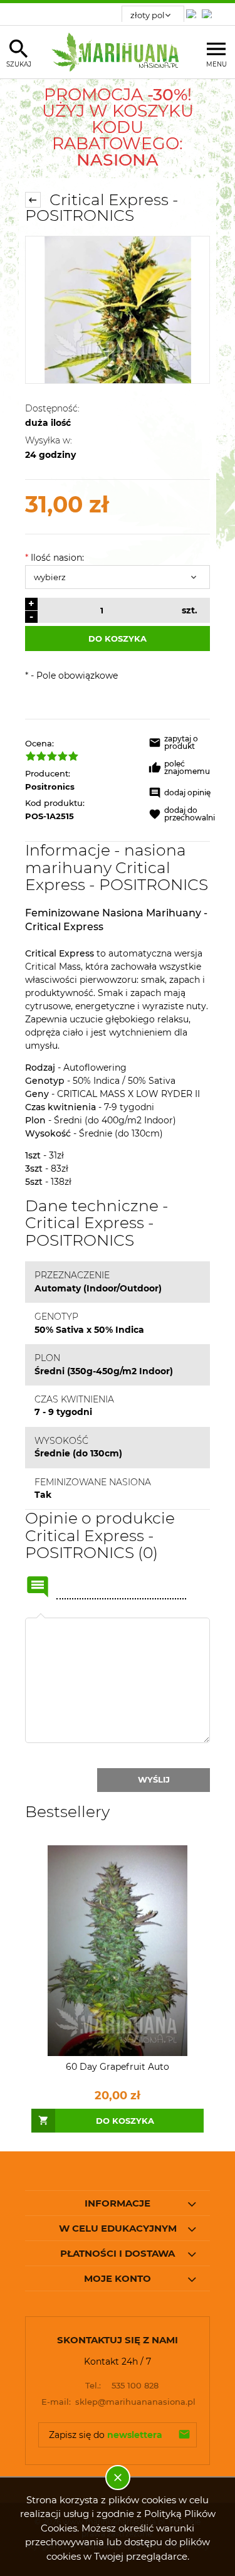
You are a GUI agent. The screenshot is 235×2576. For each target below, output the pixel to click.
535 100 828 (122, 2385)
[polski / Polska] (209, 10)
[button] (182, 745)
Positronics (50, 787)
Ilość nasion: (55, 558)
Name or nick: (38, 1587)
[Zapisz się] (184, 2435)
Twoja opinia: (41, 1618)
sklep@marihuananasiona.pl (118, 2402)
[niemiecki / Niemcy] (194, 10)
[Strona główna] (118, 52)
